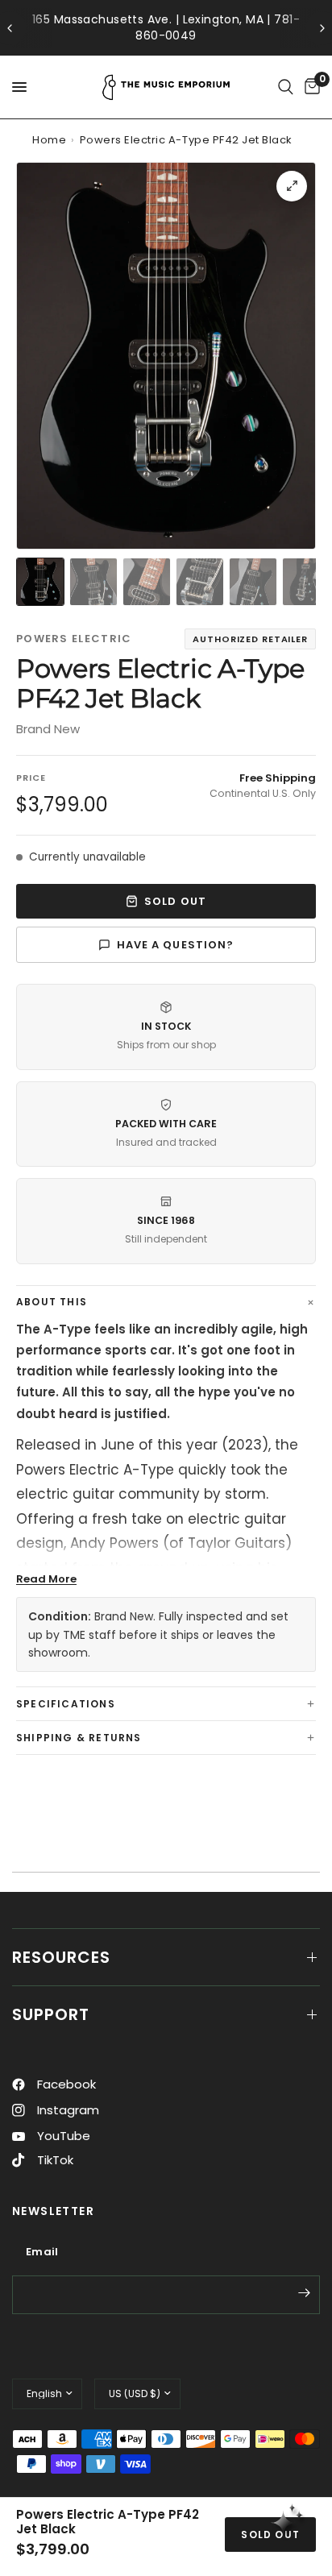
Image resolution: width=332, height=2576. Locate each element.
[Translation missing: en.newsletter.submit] (304, 2293)
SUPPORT (51, 2014)
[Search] (286, 87)
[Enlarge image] (292, 186)
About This (52, 1302)
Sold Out (175, 901)
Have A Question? (175, 945)
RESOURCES (61, 1957)
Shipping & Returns (79, 1738)
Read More (46, 1579)
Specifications (66, 1704)
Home (49, 140)
